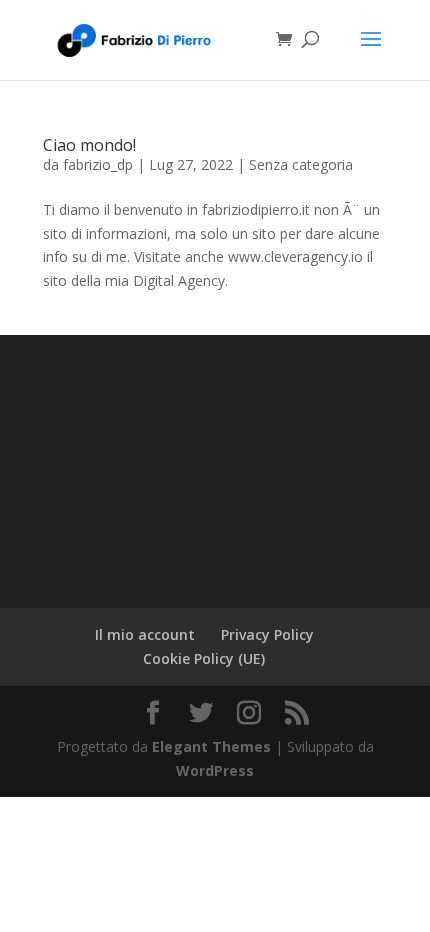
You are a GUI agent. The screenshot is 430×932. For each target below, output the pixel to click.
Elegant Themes (211, 746)
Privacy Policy (267, 634)
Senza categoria (301, 164)
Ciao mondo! (89, 145)
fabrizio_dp (98, 164)
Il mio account (145, 634)
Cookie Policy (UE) (204, 658)
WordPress (215, 770)
